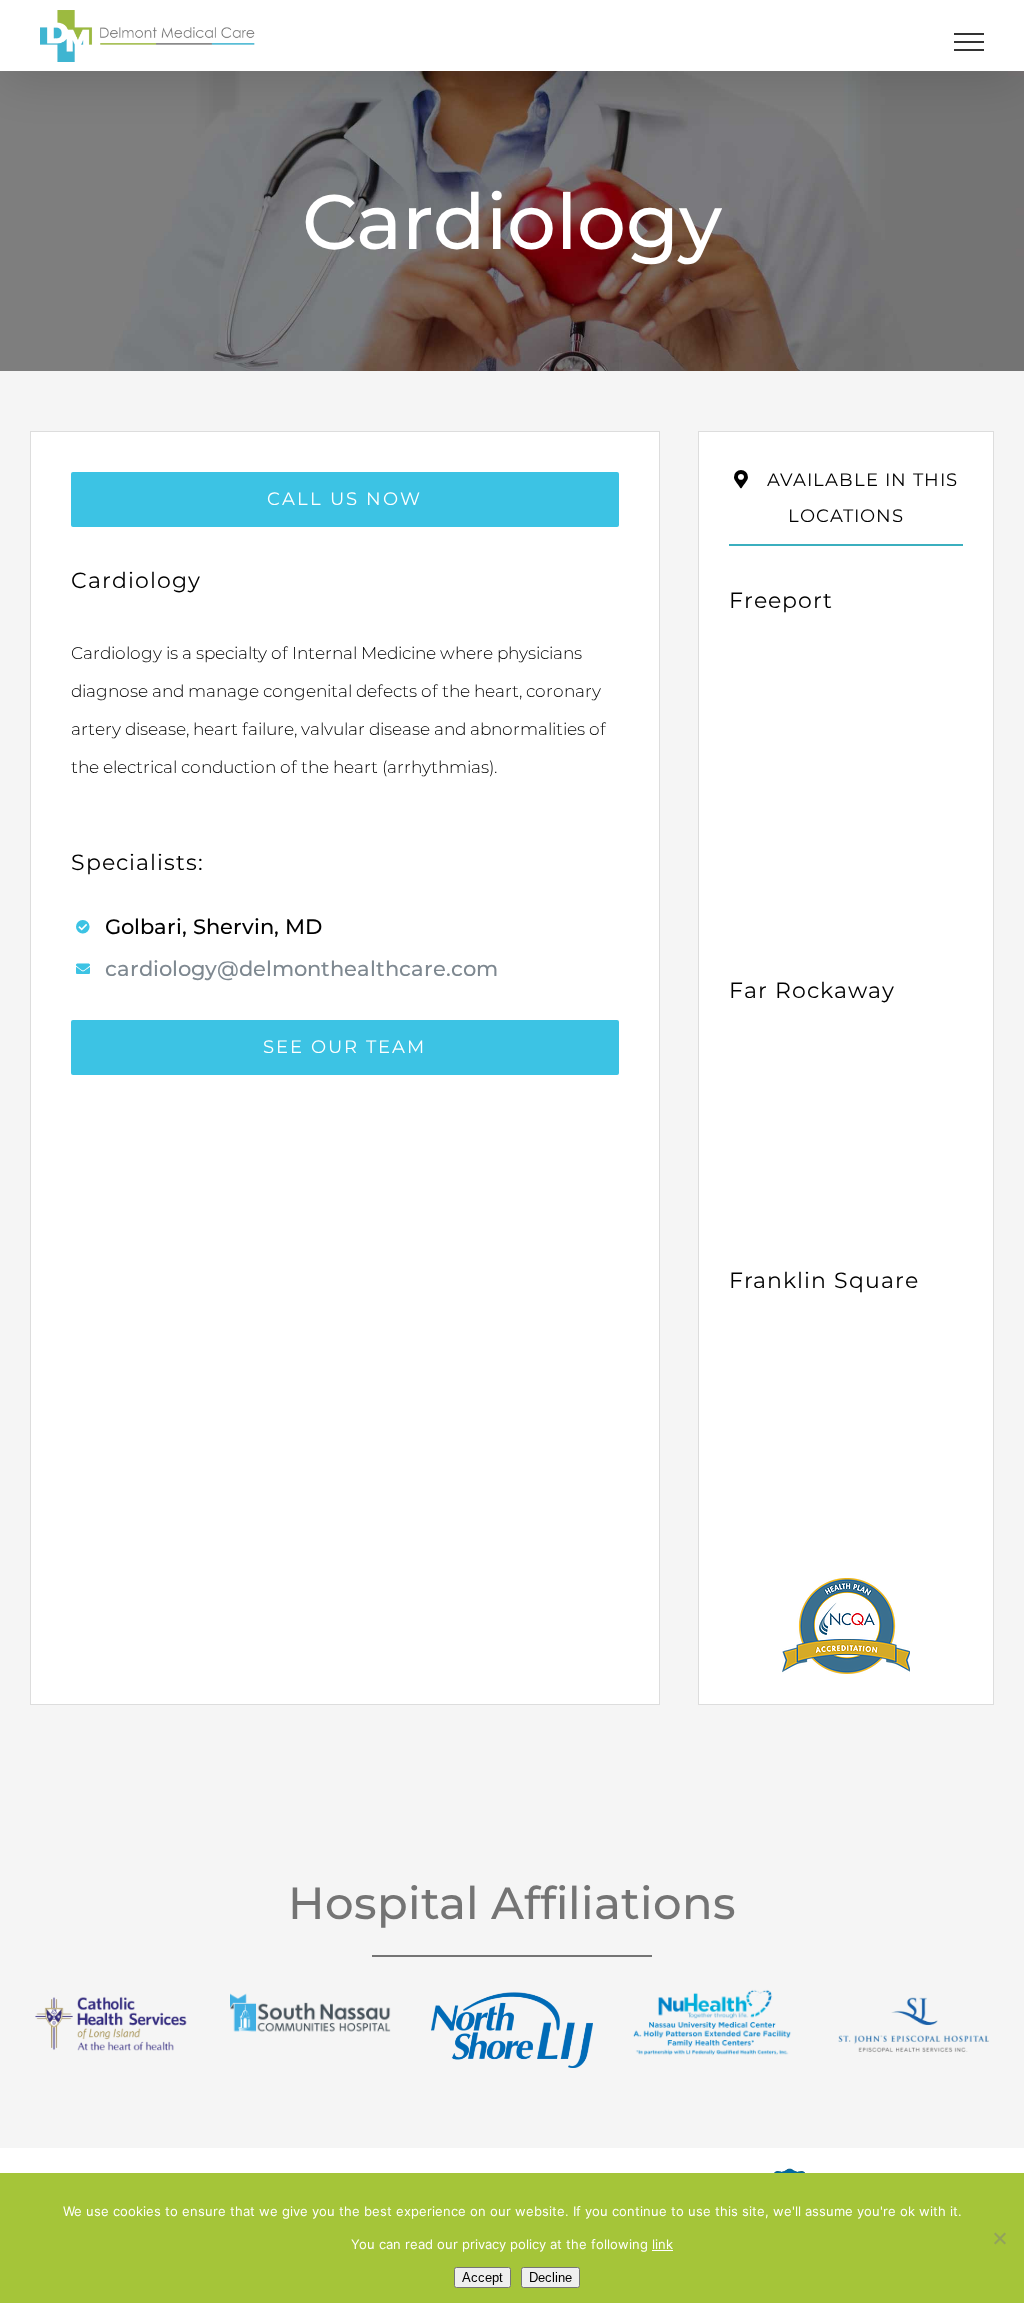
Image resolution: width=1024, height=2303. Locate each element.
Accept (482, 2277)
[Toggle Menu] (969, 42)
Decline (550, 2277)
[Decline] (999, 2238)
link (662, 2244)
